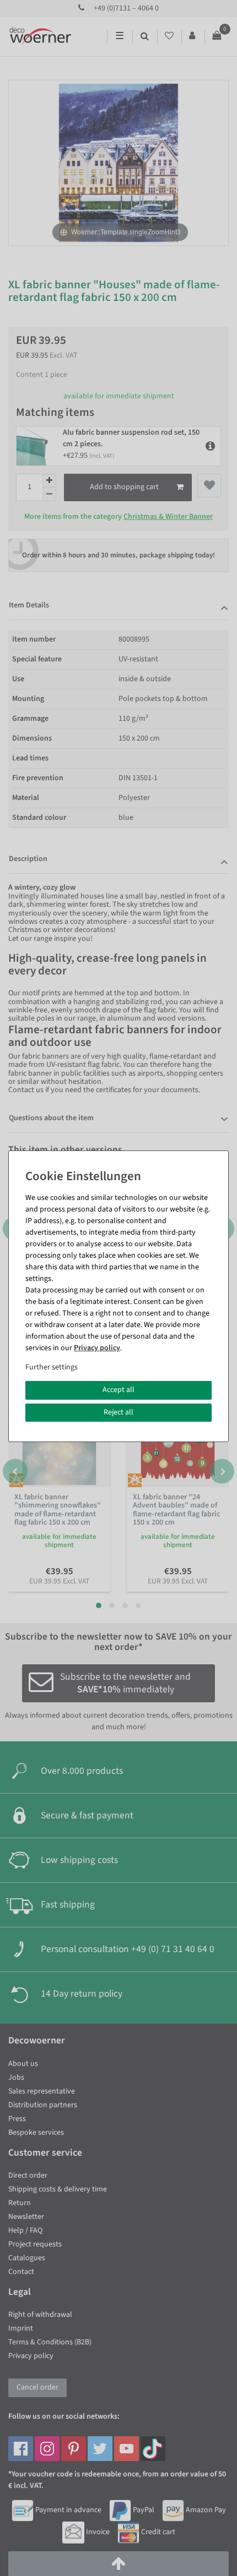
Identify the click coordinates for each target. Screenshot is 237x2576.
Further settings (52, 1367)
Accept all (118, 1390)
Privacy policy (97, 1348)
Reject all (118, 1412)
